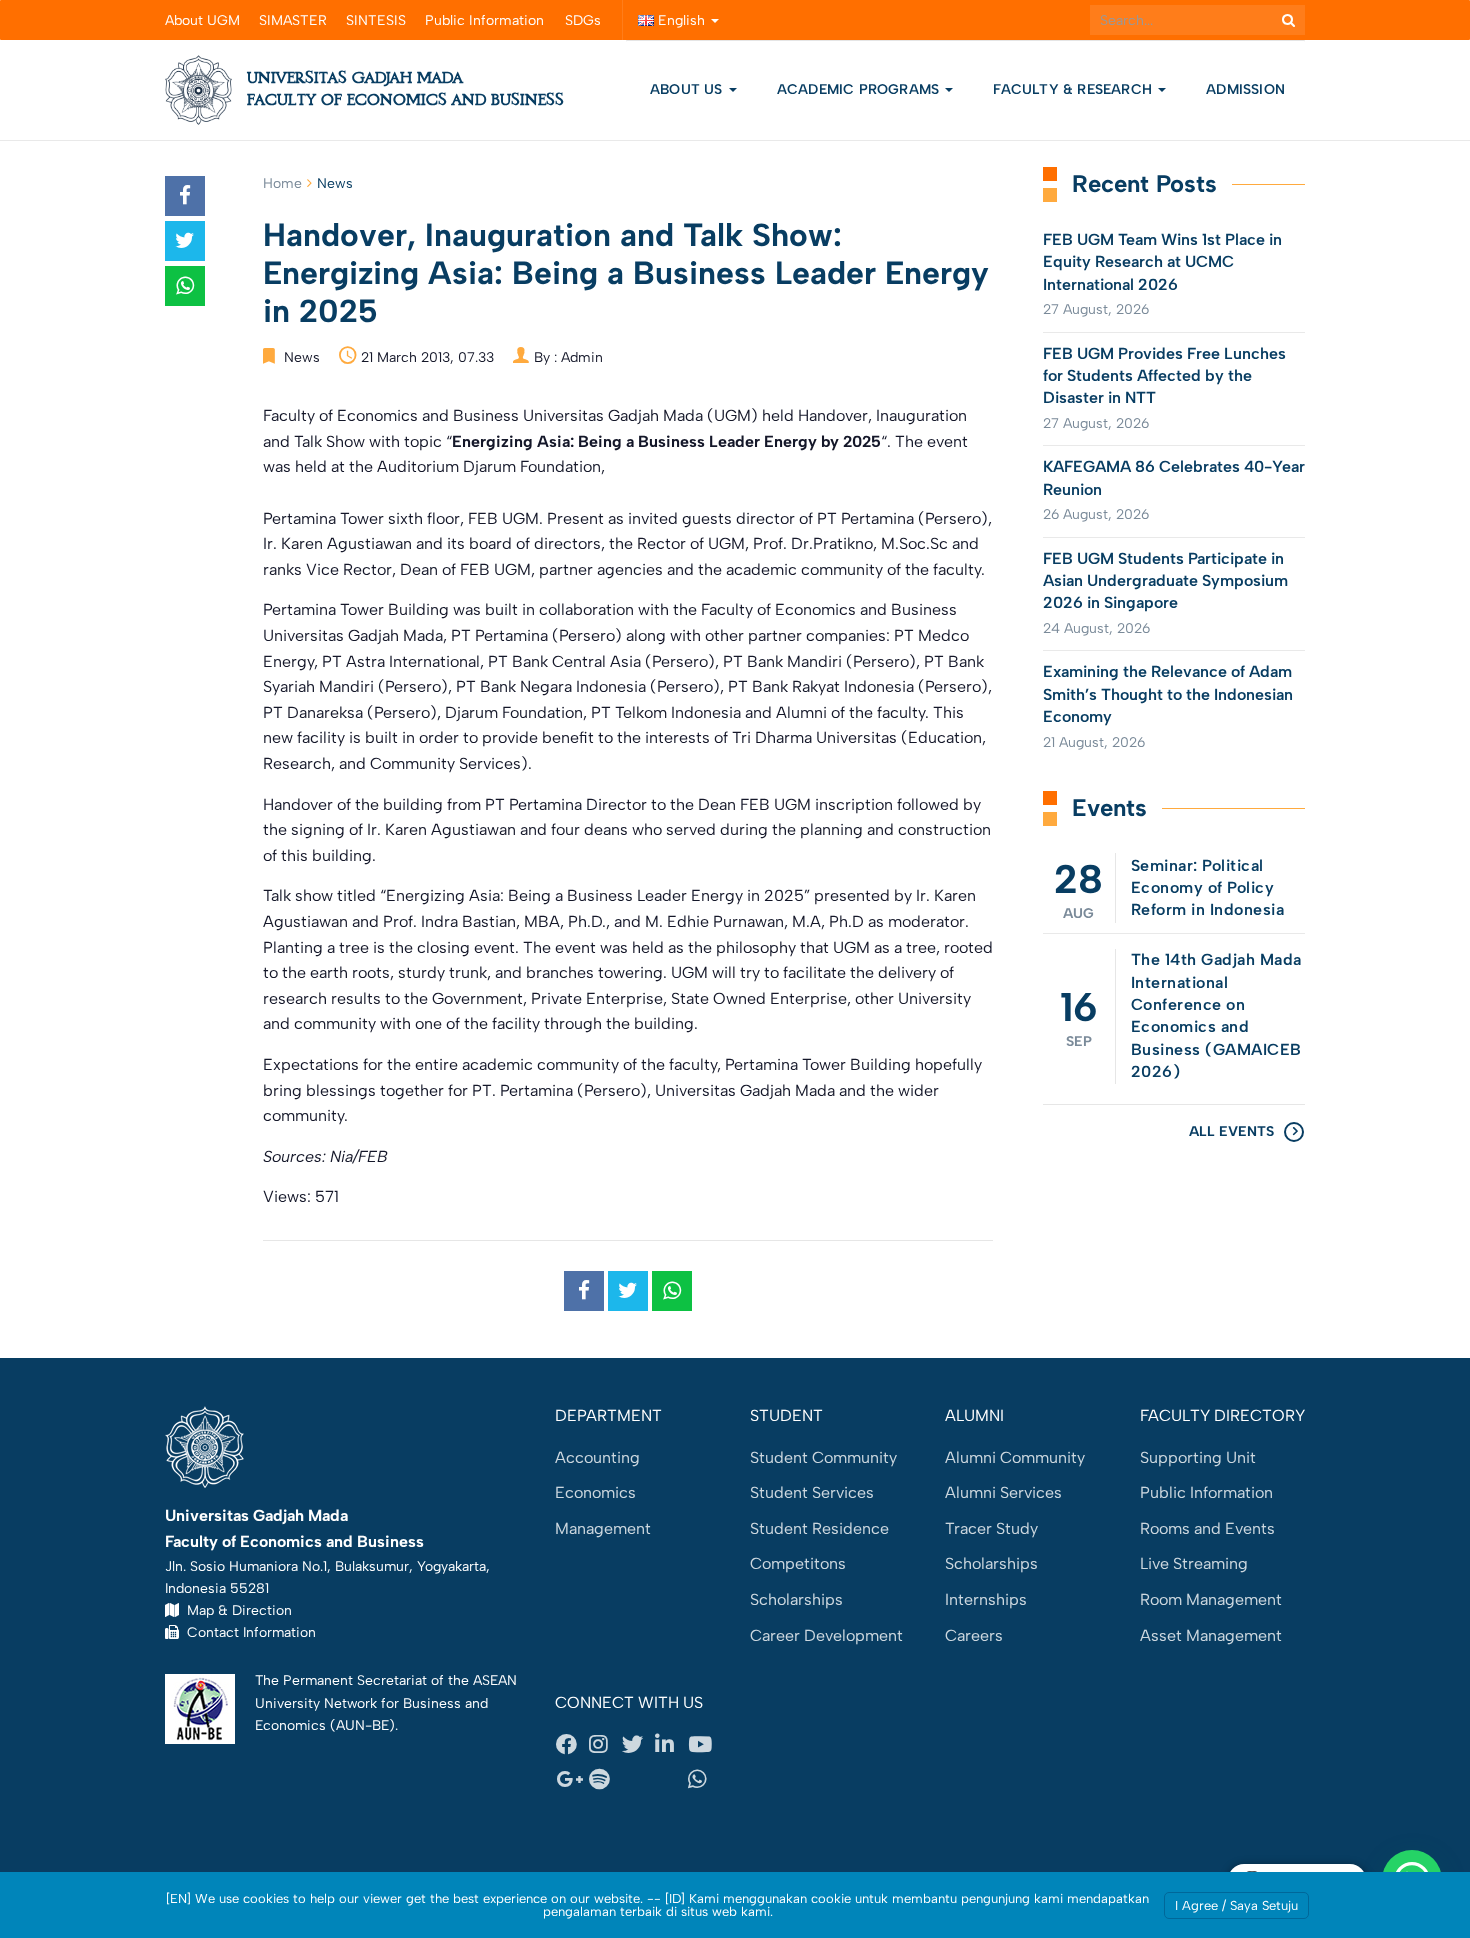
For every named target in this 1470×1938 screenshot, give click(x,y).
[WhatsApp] (704, 1780)
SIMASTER (293, 20)
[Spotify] (605, 1780)
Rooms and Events (1207, 1528)
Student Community (823, 1457)
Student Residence (819, 1528)
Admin (582, 357)
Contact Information (247, 1632)
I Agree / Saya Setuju (1236, 1905)
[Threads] (638, 1780)
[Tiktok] (671, 1780)
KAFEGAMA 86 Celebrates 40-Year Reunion (1174, 477)
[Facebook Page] (572, 1744)
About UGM (202, 20)
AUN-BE (362, 1725)
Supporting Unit (1198, 1457)
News (335, 183)
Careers (974, 1635)
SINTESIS (376, 20)
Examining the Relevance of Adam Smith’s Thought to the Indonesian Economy (1168, 694)
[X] (638, 1744)
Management (603, 1528)
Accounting (597, 1457)
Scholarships (796, 1599)
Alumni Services (1003, 1492)
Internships (986, 1599)
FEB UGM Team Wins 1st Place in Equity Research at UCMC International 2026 (1162, 262)
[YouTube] (704, 1744)
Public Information (484, 20)
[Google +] (572, 1780)
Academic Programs (860, 89)
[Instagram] (605, 1744)
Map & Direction (235, 1610)
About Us (686, 89)
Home (282, 183)
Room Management (1211, 1599)
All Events (1231, 1131)
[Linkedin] (671, 1744)
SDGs (583, 20)
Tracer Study (991, 1528)
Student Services (812, 1492)
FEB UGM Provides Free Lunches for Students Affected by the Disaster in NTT (1164, 376)
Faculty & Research (1074, 89)
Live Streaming (1194, 1563)
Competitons (798, 1563)
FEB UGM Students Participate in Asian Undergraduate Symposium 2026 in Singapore (1165, 581)
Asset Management (1211, 1635)
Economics (595, 1492)
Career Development (826, 1635)
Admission (1245, 89)
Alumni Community (1015, 1457)
